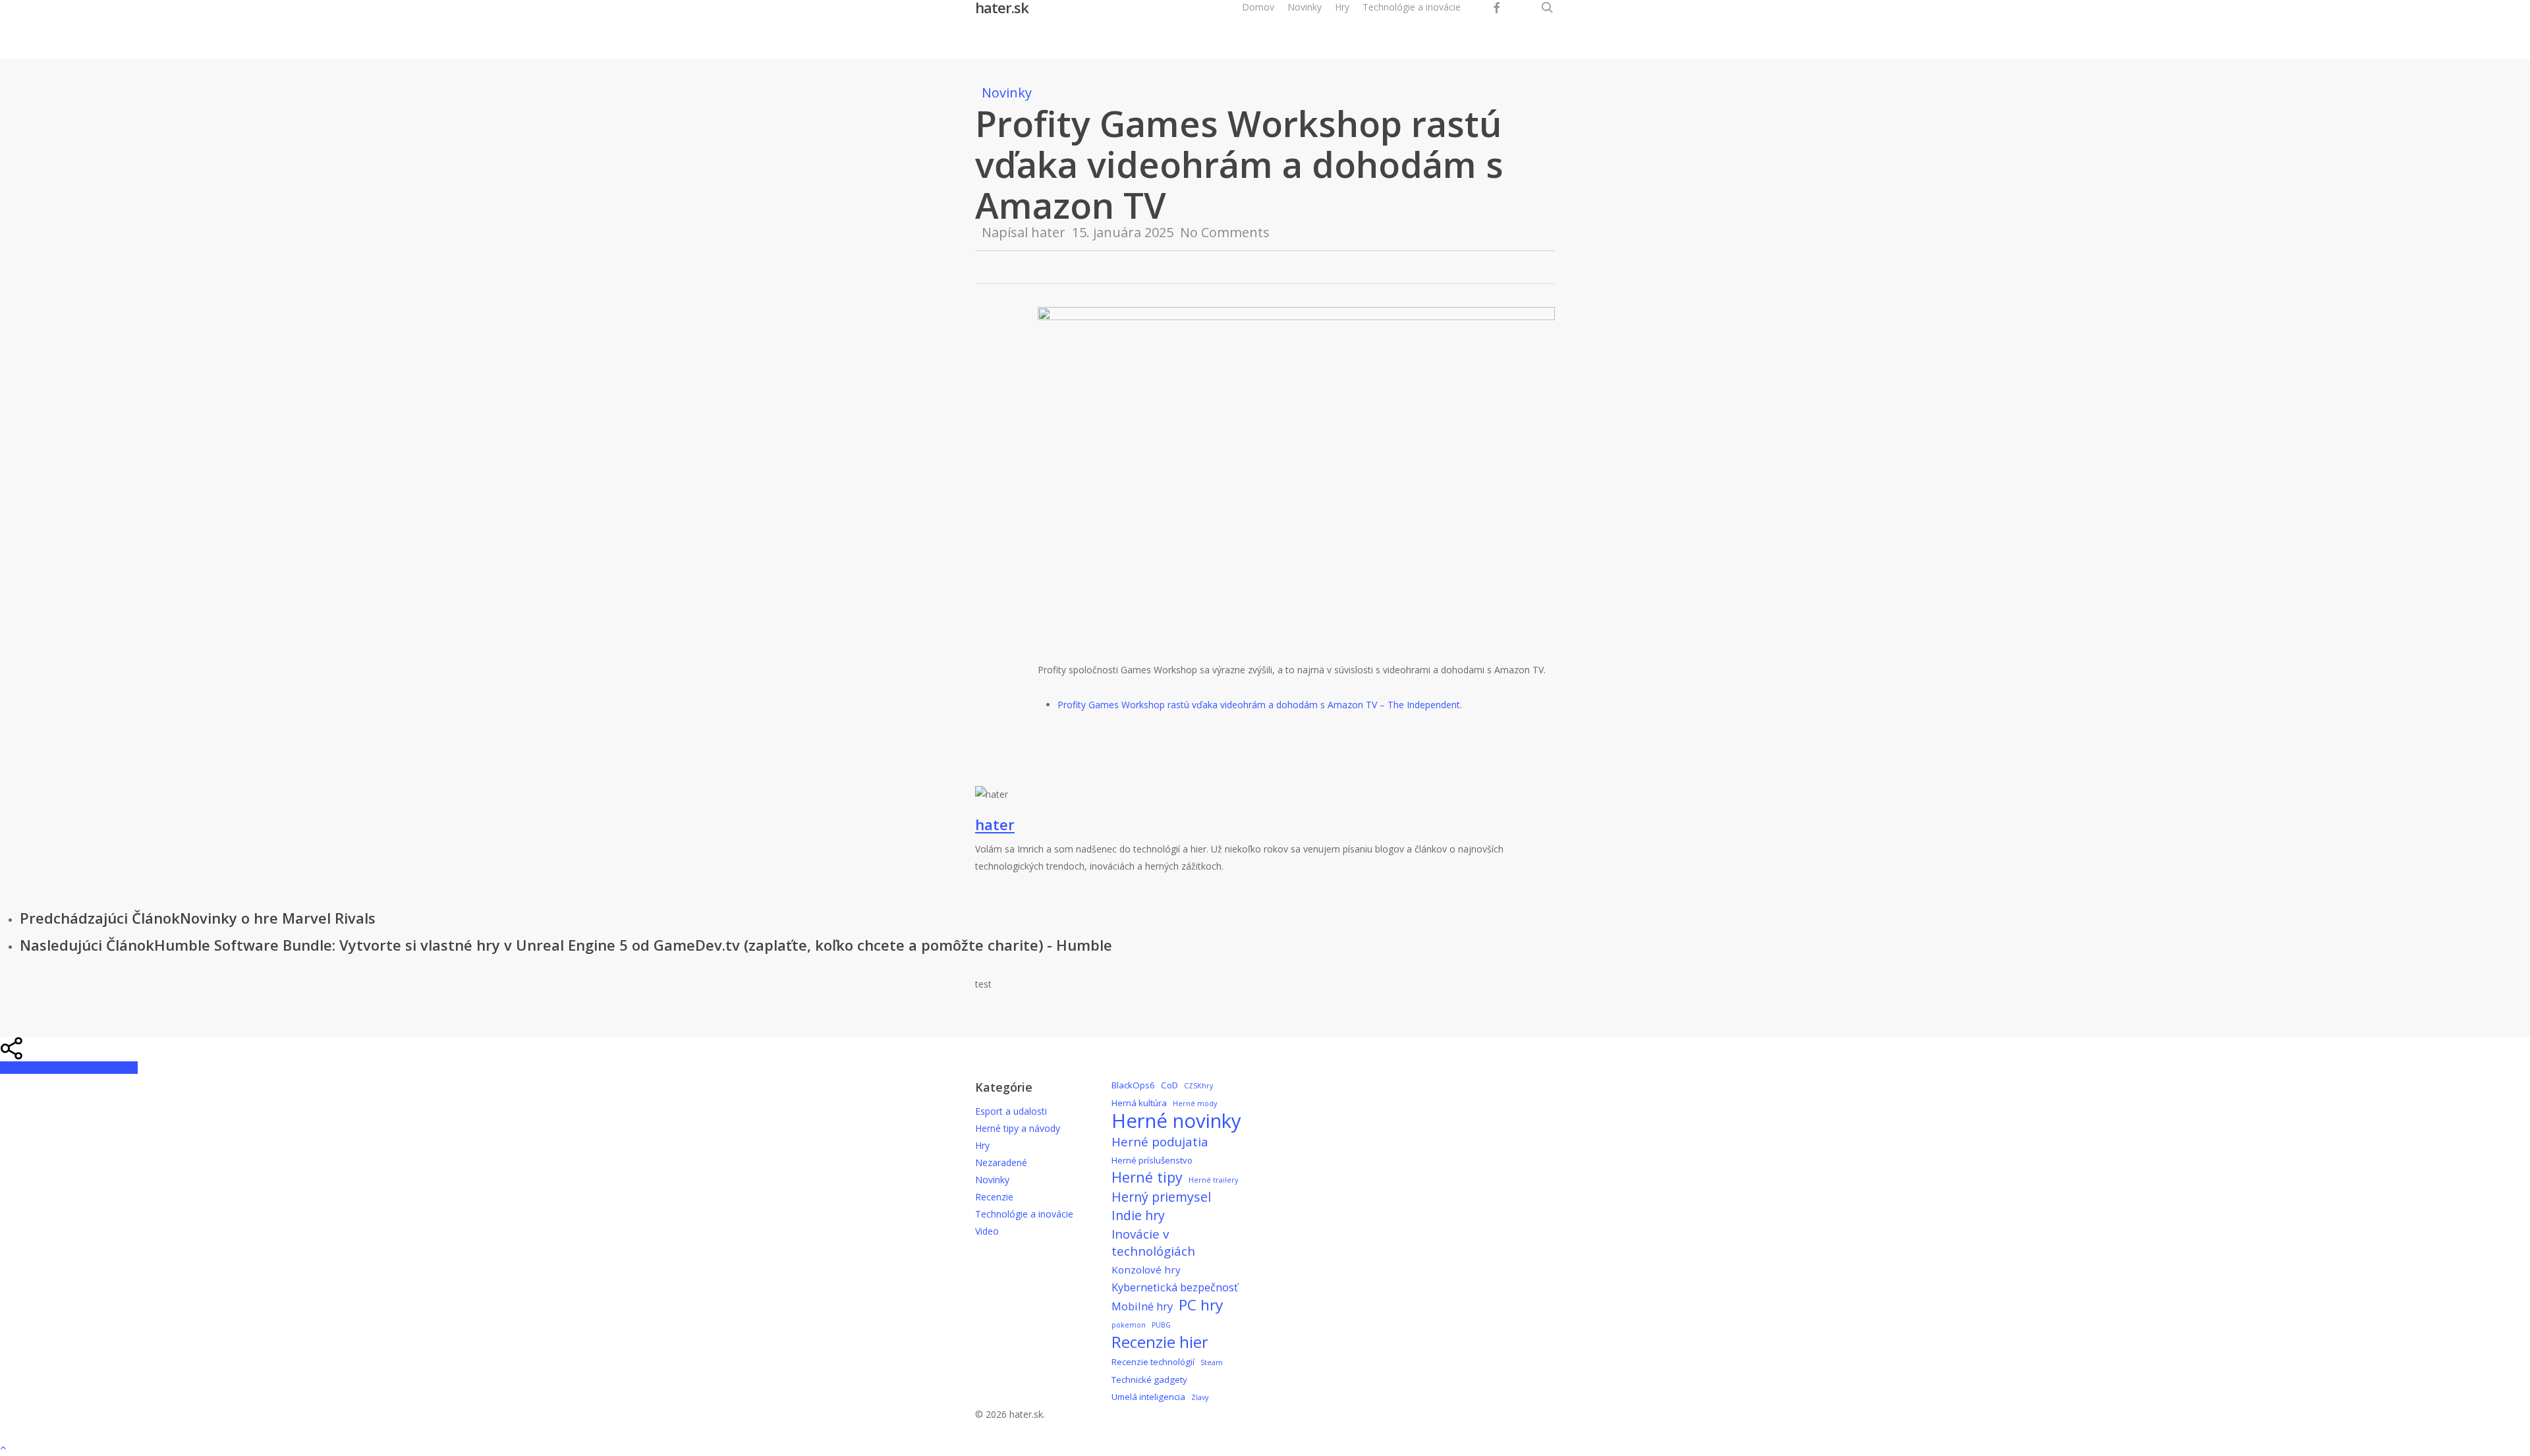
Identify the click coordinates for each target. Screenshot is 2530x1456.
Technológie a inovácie (1024, 1214)
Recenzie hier (1160, 1342)
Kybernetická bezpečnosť (1175, 1287)
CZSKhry (1198, 1086)
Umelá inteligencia (1148, 1397)
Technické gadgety (1149, 1380)
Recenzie (994, 1197)
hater (1048, 232)
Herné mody (1195, 1104)
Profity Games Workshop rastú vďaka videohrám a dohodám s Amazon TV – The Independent (1259, 705)
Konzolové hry (1146, 1270)
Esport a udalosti (1011, 1111)
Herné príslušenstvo (1152, 1160)
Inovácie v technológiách (1153, 1243)
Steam (1212, 1362)
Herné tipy (1147, 1177)
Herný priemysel (1161, 1197)
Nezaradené (1001, 1162)
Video (987, 1231)
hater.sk (1002, 7)
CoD (1169, 1085)
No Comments (1225, 232)
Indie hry (1138, 1216)
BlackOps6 (1133, 1085)
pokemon (1129, 1325)
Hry (982, 1145)
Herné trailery (1213, 1180)
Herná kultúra (1139, 1103)
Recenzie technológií (1153, 1362)
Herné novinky (1176, 1121)
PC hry (1201, 1305)
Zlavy (1200, 1397)
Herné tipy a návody (1018, 1128)
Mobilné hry (1142, 1306)
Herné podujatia (1160, 1142)
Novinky (1007, 93)
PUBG (1161, 1325)
